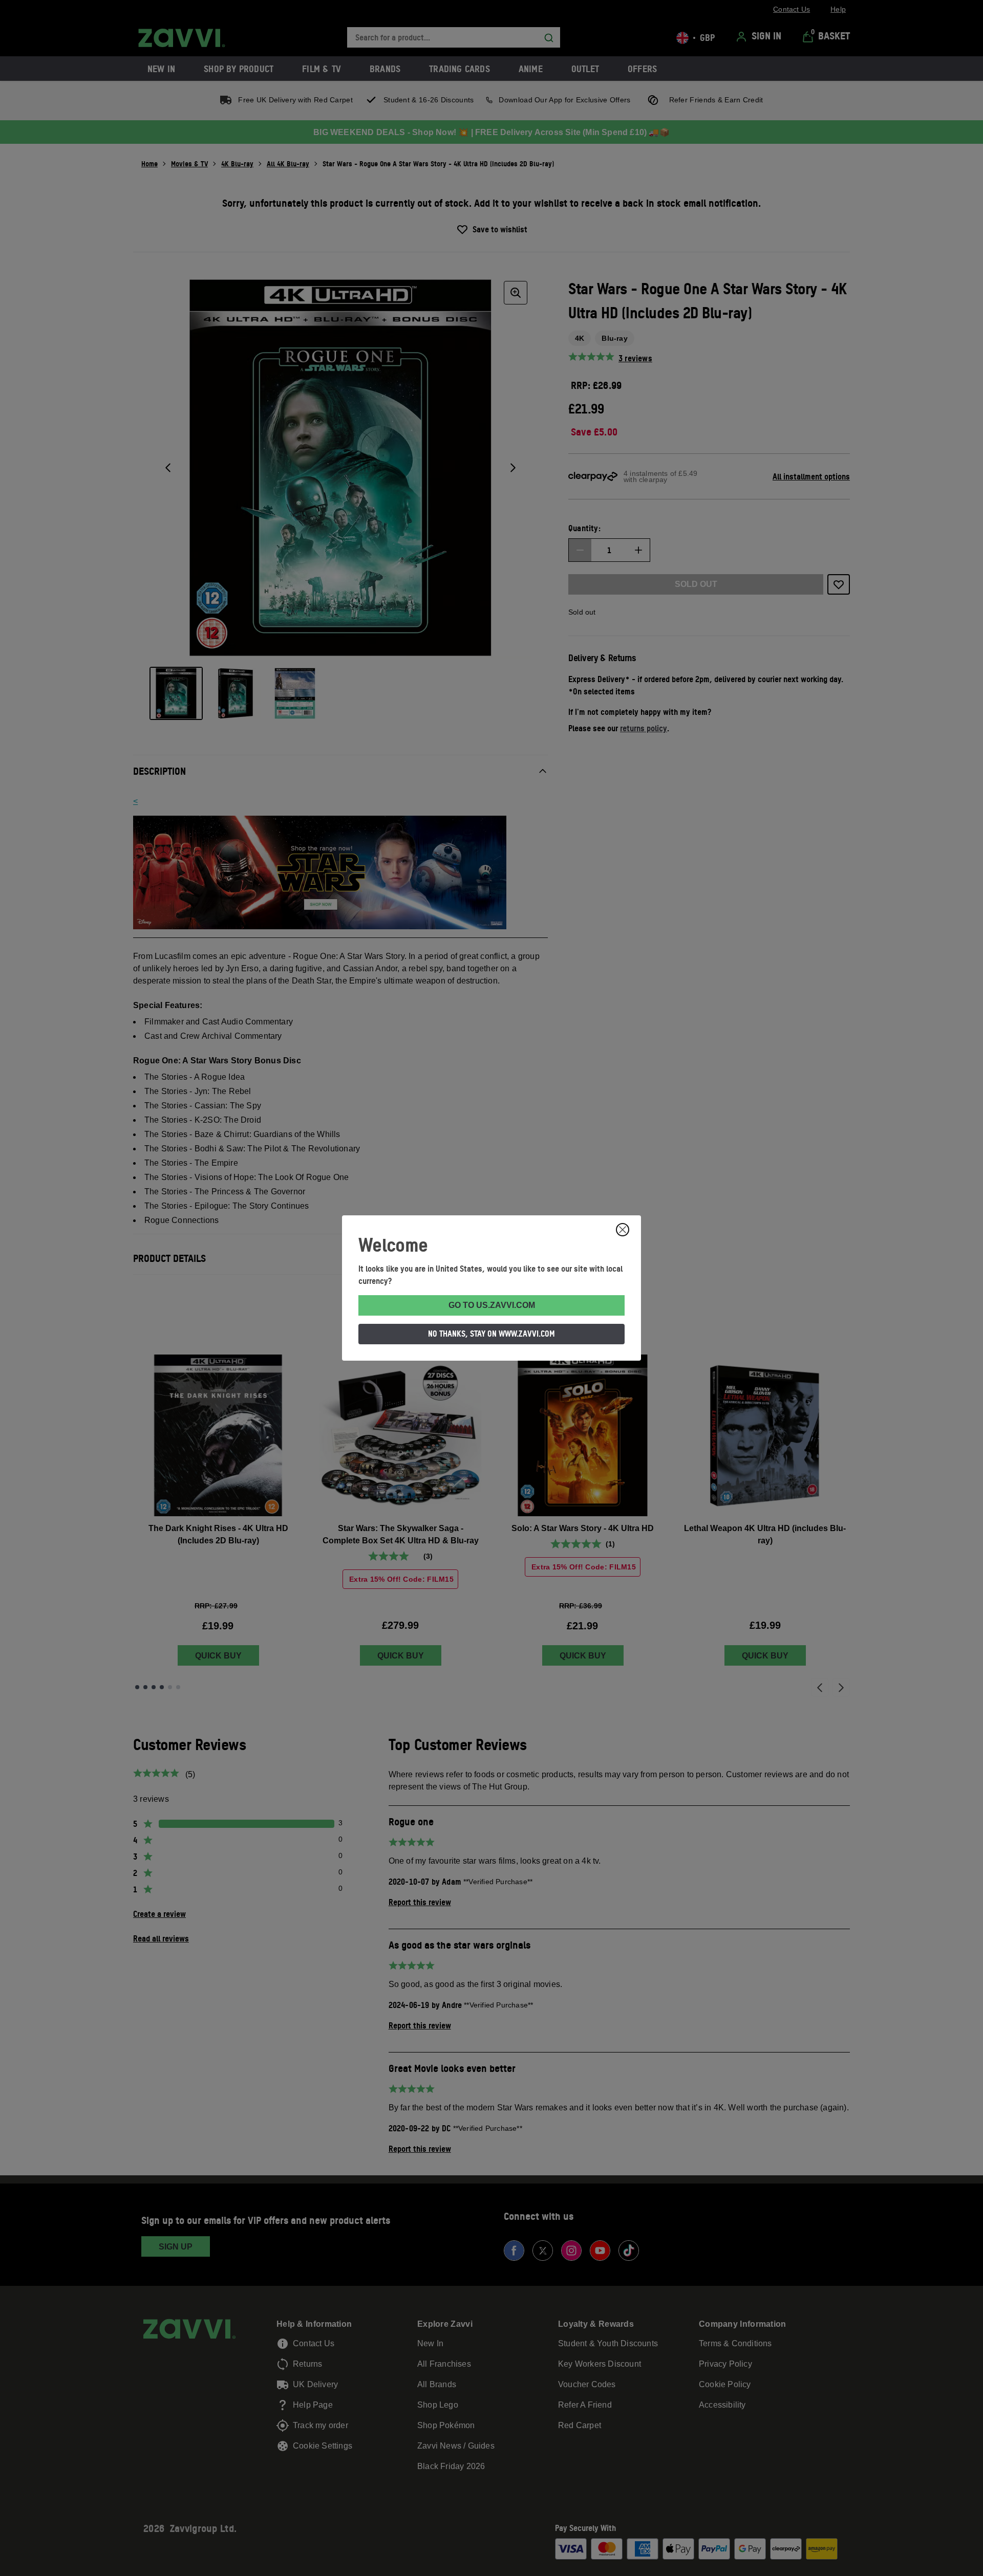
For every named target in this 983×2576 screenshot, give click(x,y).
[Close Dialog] (623, 1230)
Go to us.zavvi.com (492, 1305)
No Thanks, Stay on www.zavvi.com (491, 1334)
